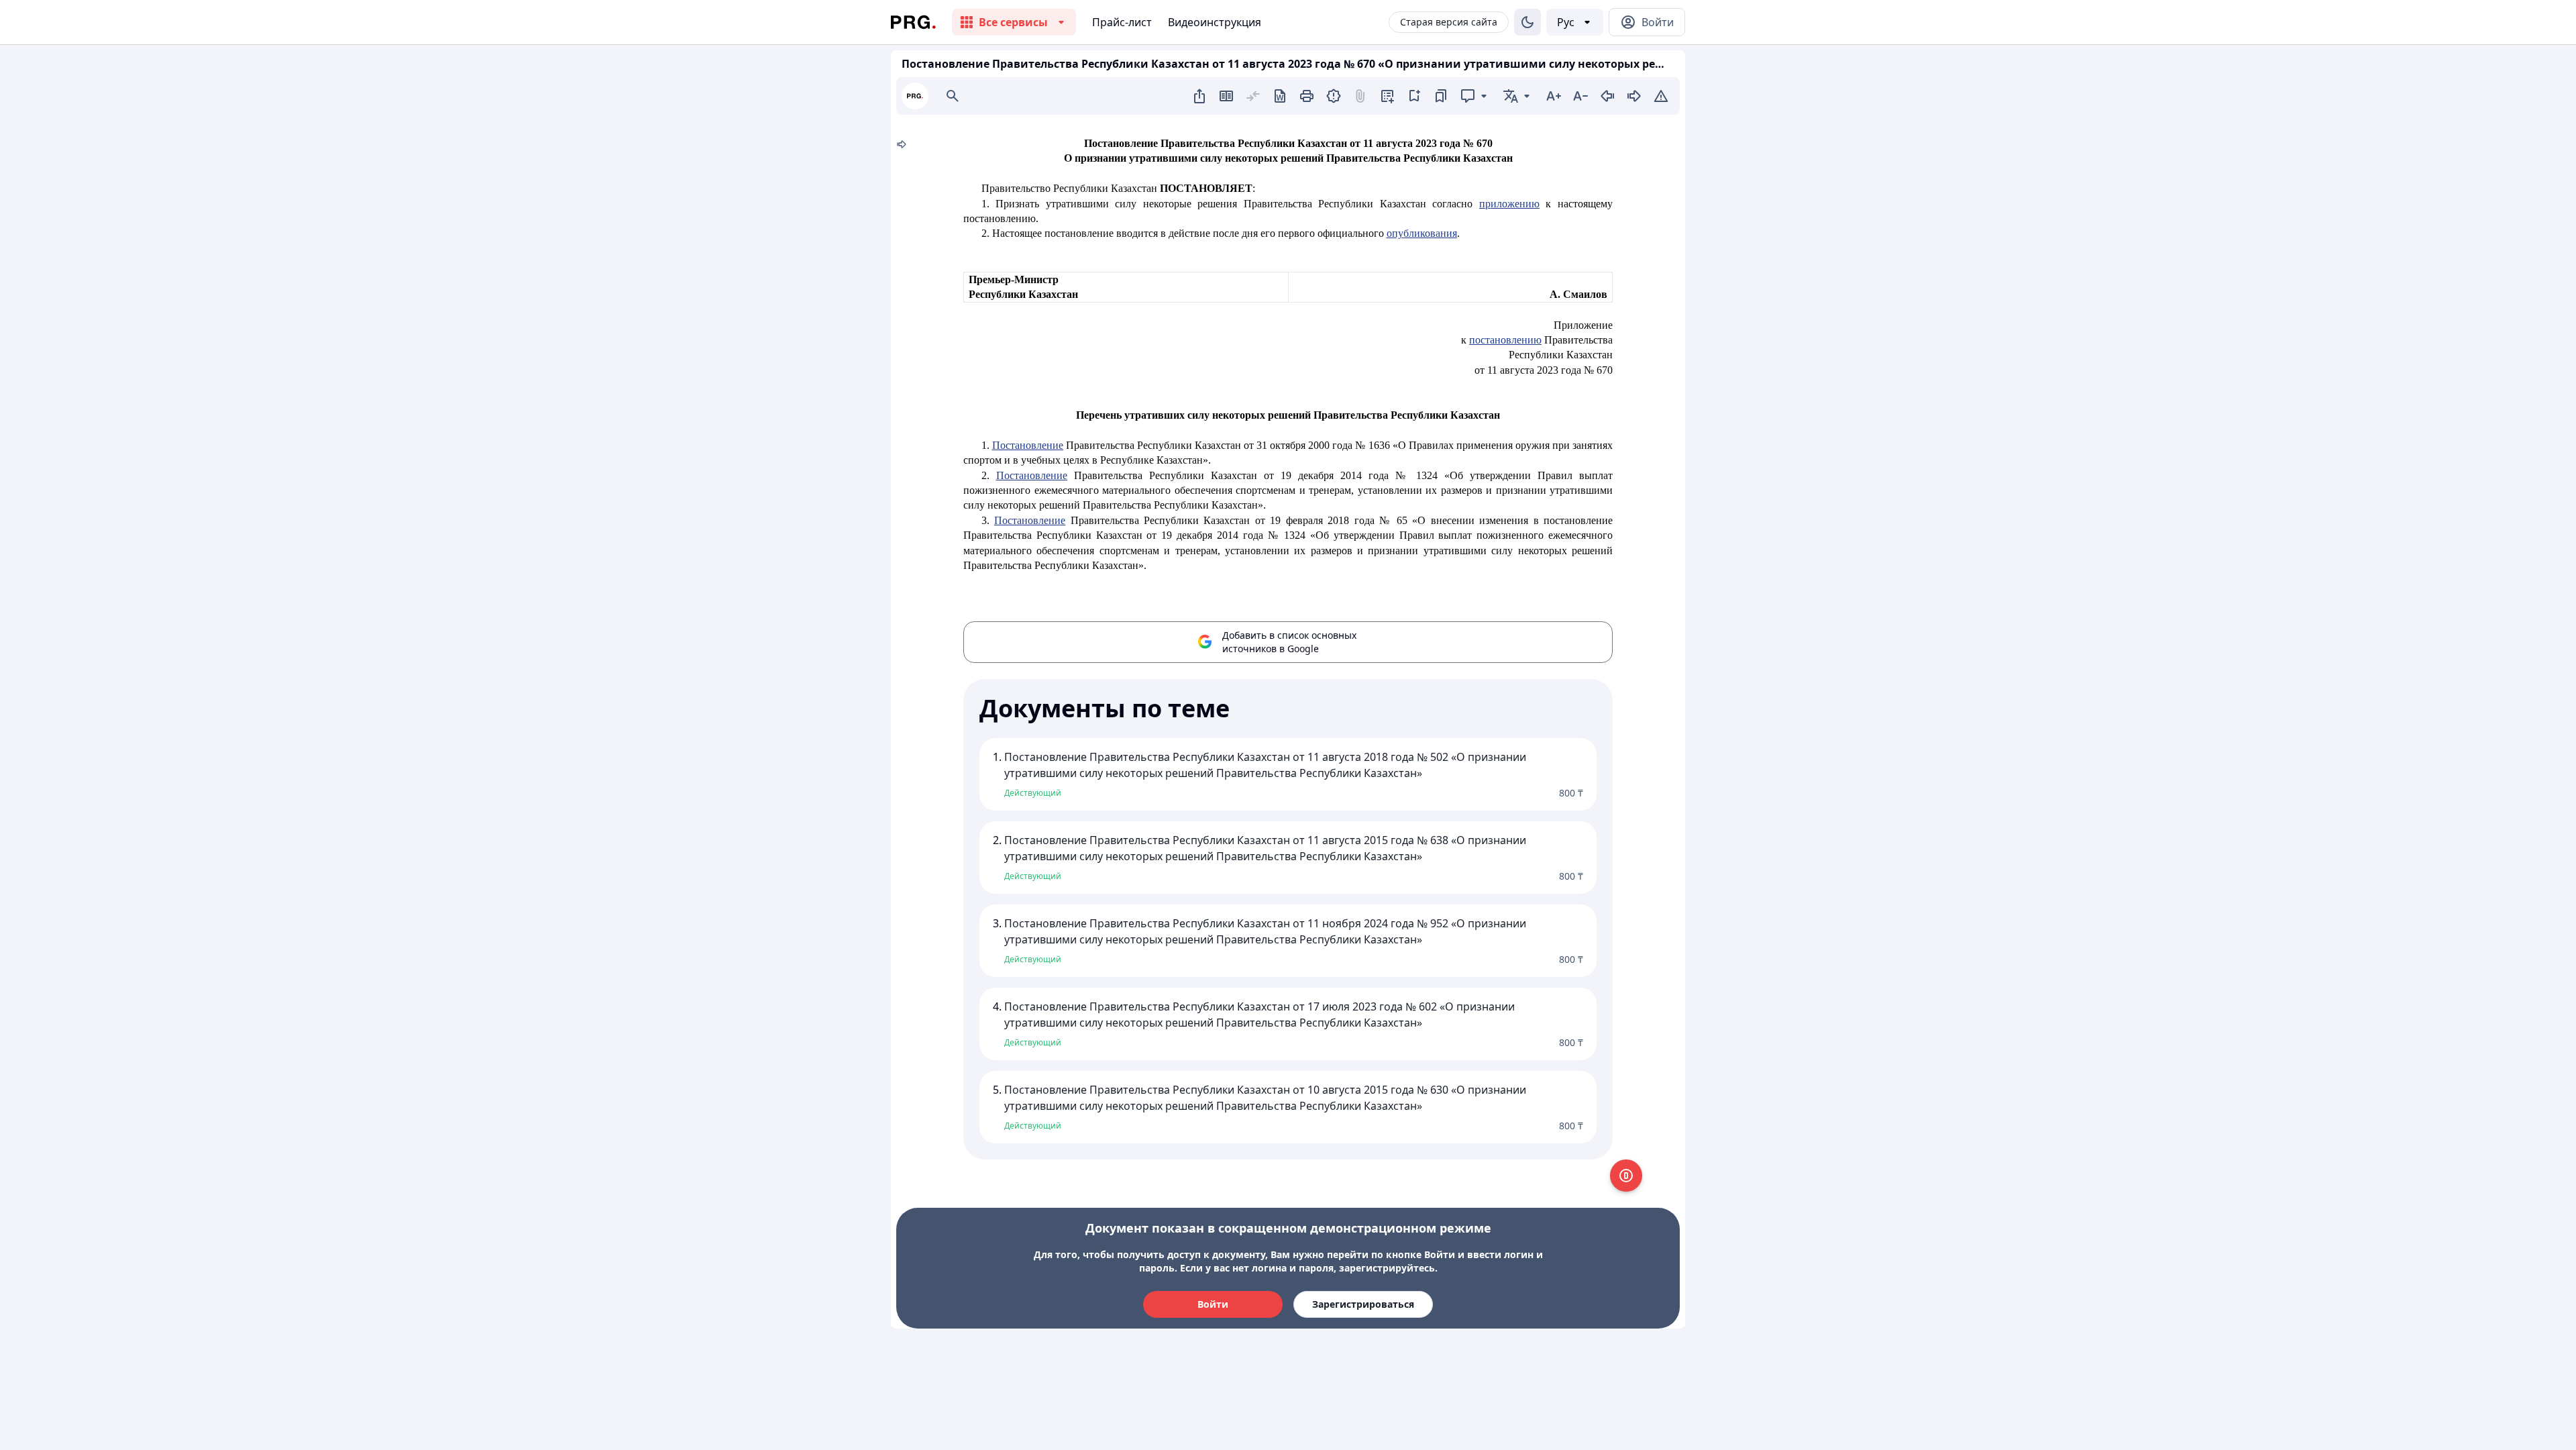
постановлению (1505, 340)
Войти (1213, 1304)
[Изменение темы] (1527, 22)
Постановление (1028, 445)
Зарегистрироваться (1363, 1304)
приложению (1509, 204)
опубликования (1422, 233)
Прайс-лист (1122, 22)
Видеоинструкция (1215, 22)
